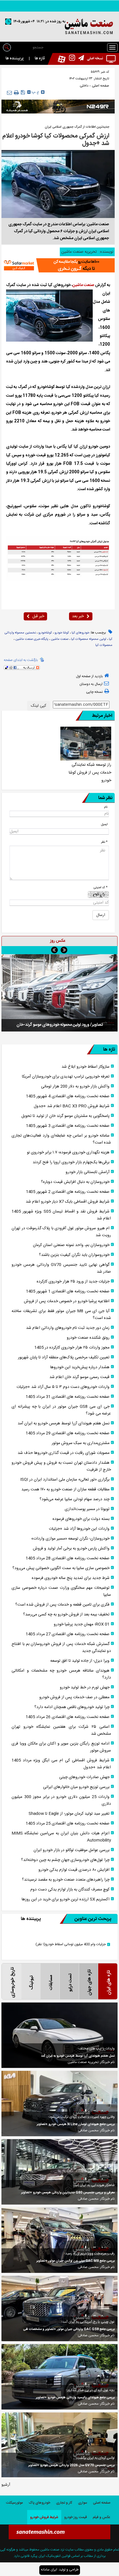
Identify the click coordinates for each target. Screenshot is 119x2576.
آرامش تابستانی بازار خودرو (88, 1172)
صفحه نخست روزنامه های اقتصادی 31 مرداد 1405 (68, 1397)
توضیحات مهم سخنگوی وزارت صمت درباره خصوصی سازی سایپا (61, 1591)
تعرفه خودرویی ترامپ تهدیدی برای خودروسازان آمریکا (66, 1077)
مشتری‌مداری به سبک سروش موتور (81, 1443)
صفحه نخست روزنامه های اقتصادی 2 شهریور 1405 (68, 1192)
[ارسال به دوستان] (9, 92)
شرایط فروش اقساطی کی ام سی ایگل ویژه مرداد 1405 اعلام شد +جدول (61, 1764)
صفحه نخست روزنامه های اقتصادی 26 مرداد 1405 (68, 1717)
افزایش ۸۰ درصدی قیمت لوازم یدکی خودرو (74, 1870)
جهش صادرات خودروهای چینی (84, 1777)
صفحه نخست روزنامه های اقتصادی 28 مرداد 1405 (68, 1558)
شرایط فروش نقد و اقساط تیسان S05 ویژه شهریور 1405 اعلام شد (61, 1215)
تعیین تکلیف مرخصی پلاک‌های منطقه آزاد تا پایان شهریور (64, 1357)
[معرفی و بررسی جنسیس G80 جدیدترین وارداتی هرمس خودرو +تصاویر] (59, 2172)
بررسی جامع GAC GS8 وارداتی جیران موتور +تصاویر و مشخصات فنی (69, 2329)
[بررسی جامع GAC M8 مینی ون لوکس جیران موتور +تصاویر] (59, 2240)
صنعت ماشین (83, 285)
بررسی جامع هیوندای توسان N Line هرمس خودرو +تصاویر (76, 2124)
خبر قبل (38, 616)
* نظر (104, 842)
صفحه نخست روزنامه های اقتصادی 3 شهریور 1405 (68, 1126)
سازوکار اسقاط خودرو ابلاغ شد (85, 1067)
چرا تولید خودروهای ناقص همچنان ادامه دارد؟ (72, 1707)
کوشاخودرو (45, 633)
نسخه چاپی (94, 692)
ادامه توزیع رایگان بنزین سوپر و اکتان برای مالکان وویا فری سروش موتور (61, 1747)
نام (106, 807)
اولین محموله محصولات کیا (89, 639)
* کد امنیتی (101, 887)
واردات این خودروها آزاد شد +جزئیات (79, 1529)
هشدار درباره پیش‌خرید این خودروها (80, 1367)
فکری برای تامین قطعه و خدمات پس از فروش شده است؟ (62, 1605)
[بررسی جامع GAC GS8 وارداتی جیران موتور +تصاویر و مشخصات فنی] (59, 2308)
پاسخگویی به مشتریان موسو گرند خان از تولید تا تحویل (65, 1116)
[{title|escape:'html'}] (59, 993)
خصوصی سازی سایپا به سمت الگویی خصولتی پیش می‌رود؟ (61, 1568)
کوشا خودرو (62, 633)
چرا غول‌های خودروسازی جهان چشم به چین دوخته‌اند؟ (65, 1860)
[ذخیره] (23, 92)
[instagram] (70, 59)
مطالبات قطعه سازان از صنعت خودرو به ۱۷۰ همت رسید (65, 1489)
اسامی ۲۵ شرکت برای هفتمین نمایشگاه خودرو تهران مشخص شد (61, 1730)
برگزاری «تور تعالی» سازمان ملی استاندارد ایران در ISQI (65, 1480)
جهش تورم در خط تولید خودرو (85, 1688)
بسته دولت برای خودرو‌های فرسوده (81, 1519)
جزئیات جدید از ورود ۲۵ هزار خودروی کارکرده (73, 1282)
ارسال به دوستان (91, 684)
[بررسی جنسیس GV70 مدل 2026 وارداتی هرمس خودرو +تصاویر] (59, 2445)
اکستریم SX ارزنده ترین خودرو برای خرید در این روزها (66, 1899)
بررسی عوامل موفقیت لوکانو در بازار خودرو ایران (71, 1850)
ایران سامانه (49, 2570)
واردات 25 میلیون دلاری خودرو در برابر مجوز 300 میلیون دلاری (61, 1800)
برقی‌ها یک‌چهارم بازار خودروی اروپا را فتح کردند (71, 1162)
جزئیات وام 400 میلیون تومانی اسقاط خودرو (71, 1944)
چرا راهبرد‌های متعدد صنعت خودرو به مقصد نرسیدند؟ (66, 1880)
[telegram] (80, 59)
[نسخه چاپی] (16, 93)
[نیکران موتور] (58, 107)
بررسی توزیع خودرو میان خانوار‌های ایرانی (76, 1787)
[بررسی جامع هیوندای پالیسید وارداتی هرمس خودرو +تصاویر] (59, 2377)
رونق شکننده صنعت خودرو (88, 1338)
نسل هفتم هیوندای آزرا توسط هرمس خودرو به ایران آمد (64, 1423)
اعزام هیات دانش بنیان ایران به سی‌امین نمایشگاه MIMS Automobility (61, 1837)
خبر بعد (78, 616)
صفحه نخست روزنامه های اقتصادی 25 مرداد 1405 (68, 1824)
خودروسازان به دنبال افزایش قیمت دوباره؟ (75, 1182)
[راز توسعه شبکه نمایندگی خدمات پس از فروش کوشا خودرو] (86, 744)
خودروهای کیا (80, 633)
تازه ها (40, 58)
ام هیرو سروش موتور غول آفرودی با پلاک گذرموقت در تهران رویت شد (61, 1232)
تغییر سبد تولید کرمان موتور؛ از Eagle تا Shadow (69, 1814)
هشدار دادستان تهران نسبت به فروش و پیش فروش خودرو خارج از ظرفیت (61, 1466)
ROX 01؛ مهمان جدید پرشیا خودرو (82, 1624)
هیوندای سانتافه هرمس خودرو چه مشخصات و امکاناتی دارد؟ (61, 1674)
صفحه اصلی (100, 86)
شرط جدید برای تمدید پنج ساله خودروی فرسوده (71, 1578)
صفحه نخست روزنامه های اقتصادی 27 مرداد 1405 (68, 1634)
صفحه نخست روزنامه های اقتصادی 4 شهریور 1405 (68, 1096)
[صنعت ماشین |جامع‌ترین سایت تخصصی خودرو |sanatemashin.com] (59, 27)
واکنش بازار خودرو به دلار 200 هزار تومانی (75, 1087)
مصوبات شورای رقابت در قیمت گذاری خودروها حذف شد (64, 1453)
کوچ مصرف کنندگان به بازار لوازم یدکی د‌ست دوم (70, 1890)
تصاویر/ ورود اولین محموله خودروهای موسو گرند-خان (60, 1025)
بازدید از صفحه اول (89, 676)
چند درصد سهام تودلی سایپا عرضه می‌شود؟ (75, 1499)
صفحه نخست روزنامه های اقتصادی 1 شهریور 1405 (68, 1291)
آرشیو (6, 2485)
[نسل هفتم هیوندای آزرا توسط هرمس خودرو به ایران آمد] (59, 2035)
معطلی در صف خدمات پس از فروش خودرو (74, 1697)
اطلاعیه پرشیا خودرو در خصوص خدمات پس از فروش (67, 1301)
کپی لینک (39, 706)
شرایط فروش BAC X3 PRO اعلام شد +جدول (72, 1106)
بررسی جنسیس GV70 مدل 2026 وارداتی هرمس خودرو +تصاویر (71, 2465)
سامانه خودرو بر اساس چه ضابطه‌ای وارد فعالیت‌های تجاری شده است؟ (61, 1139)
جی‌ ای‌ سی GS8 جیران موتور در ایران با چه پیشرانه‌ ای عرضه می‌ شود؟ (61, 1410)
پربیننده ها (15, 58)
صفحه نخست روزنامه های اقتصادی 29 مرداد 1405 (68, 1433)
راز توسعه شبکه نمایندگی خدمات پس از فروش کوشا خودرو (90, 773)
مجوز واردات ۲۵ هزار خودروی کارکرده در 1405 (72, 1348)
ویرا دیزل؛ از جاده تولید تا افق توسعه (80, 1661)
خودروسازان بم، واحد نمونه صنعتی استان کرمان (71, 1245)
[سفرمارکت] (58, 265)
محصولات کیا (104, 645)
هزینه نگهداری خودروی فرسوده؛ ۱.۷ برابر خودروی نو (68, 1153)
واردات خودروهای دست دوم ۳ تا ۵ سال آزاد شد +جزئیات (63, 1387)
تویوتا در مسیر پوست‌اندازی (87, 1509)
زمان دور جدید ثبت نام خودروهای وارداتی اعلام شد (68, 1328)
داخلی (84, 86)
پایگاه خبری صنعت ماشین (32, 639)
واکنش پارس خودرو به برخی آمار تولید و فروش (71, 1549)
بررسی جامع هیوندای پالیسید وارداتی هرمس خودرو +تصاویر (75, 2398)
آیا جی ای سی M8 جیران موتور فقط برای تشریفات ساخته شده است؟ (61, 1315)
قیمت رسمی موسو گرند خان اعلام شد (79, 1377)
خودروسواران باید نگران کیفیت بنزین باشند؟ (74, 1255)
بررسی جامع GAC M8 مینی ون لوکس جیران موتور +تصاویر (76, 2261)
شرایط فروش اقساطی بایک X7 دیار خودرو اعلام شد (68, 1202)
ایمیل (104, 824)
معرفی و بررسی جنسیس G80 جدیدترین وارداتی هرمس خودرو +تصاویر (68, 2193)
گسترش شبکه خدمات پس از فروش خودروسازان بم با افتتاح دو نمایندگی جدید (61, 1648)
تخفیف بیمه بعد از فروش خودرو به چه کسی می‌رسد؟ (66, 1615)
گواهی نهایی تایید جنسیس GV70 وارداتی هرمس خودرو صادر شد (61, 1268)
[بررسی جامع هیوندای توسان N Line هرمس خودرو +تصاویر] (59, 2104)
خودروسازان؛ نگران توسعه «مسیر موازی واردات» (70, 1539)
